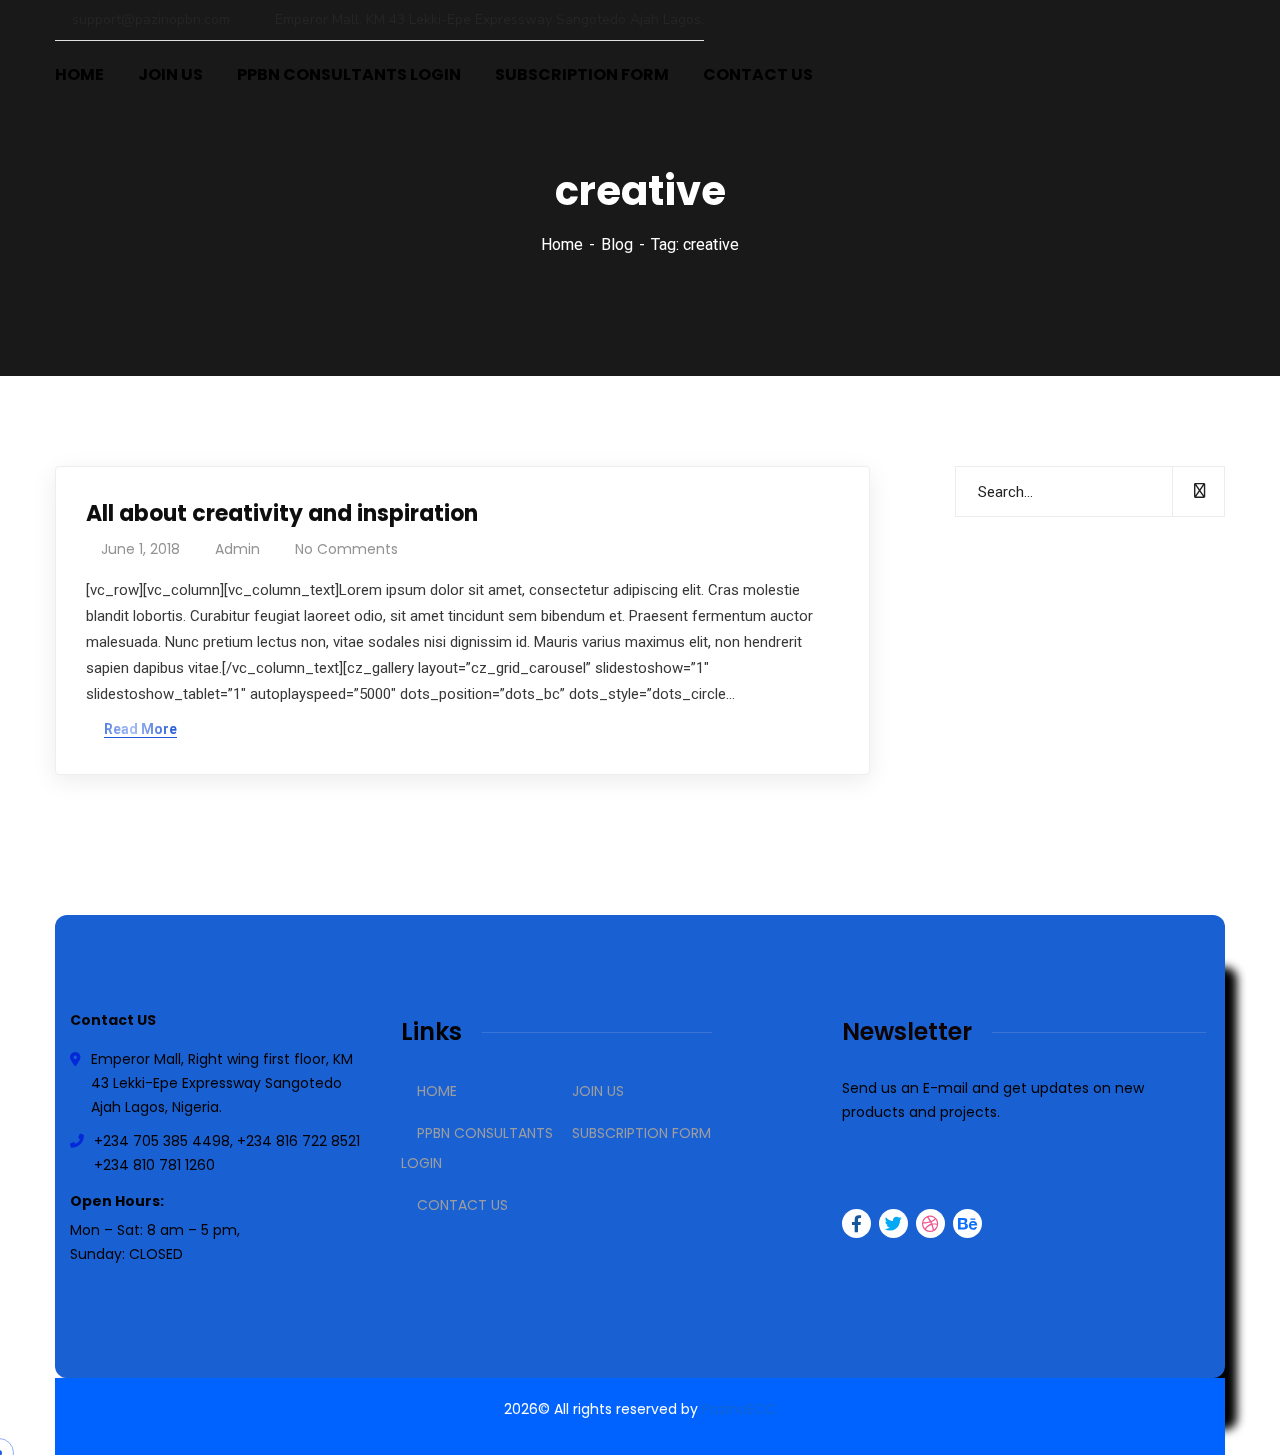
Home (562, 244)
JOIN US (598, 1091)
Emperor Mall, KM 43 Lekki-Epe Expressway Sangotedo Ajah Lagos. (487, 19)
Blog (617, 244)
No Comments (346, 549)
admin (237, 549)
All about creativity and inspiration (282, 513)
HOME (437, 1091)
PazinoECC (739, 1409)
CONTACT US (462, 1205)
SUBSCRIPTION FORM (641, 1133)
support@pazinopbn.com (151, 19)
